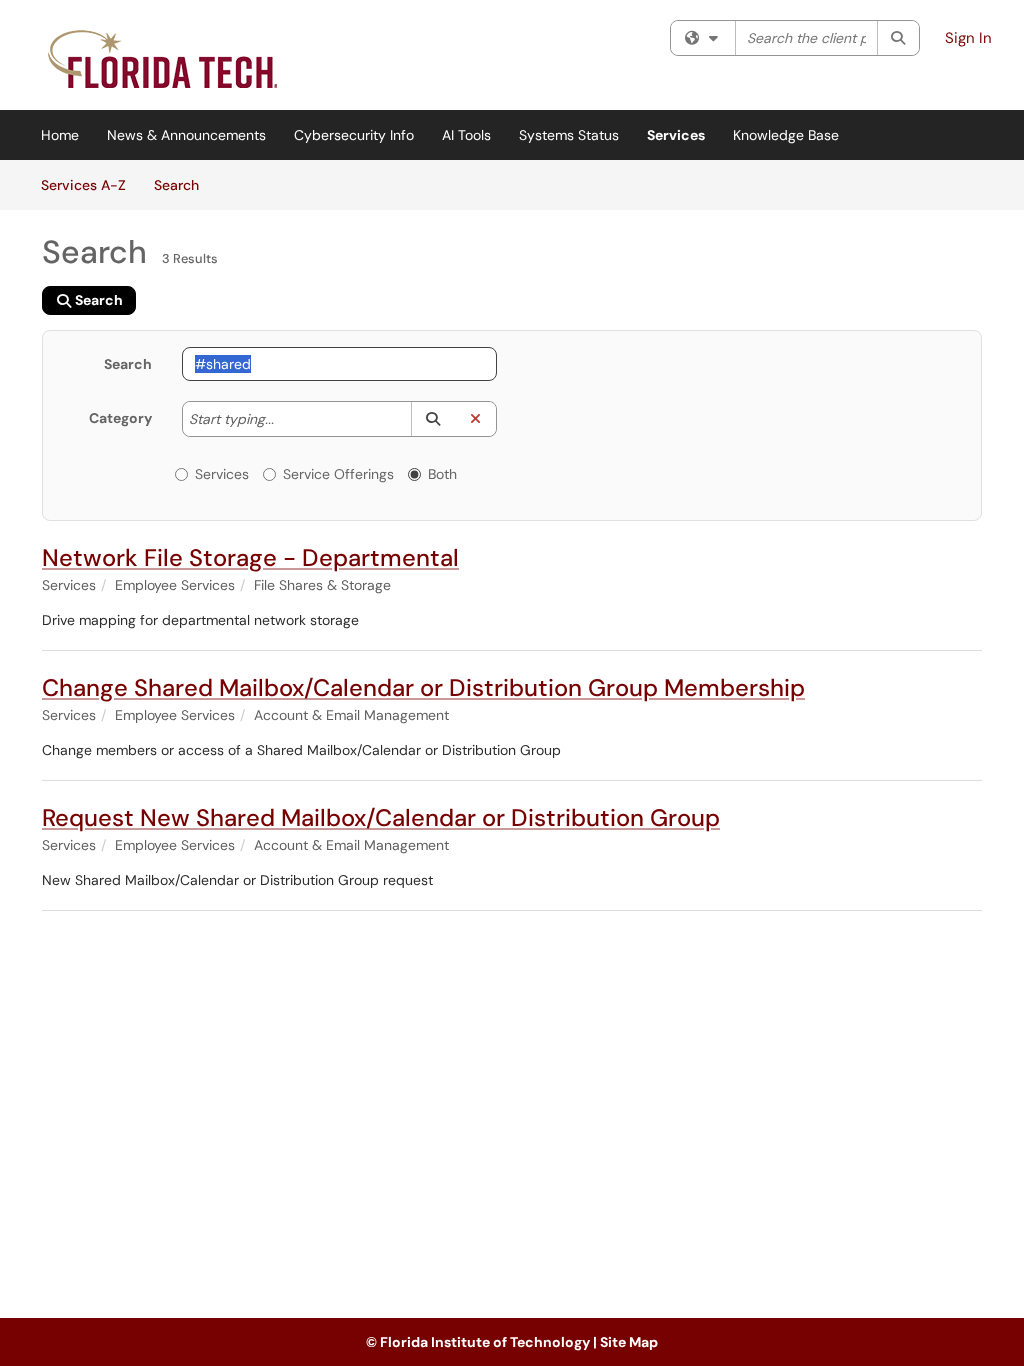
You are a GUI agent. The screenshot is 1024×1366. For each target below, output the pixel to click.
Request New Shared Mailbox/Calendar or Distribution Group (381, 817)
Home (60, 135)
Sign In (968, 38)
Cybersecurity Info (354, 135)
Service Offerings (338, 474)
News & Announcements (186, 135)
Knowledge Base (786, 135)
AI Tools (466, 135)
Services (676, 135)
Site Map (629, 1342)
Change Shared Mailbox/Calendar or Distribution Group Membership (423, 687)
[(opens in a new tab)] (165, 60)
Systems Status (569, 135)
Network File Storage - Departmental (250, 557)
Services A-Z (83, 185)
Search (183, 184)
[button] (432, 419)
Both (442, 474)
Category (120, 418)
